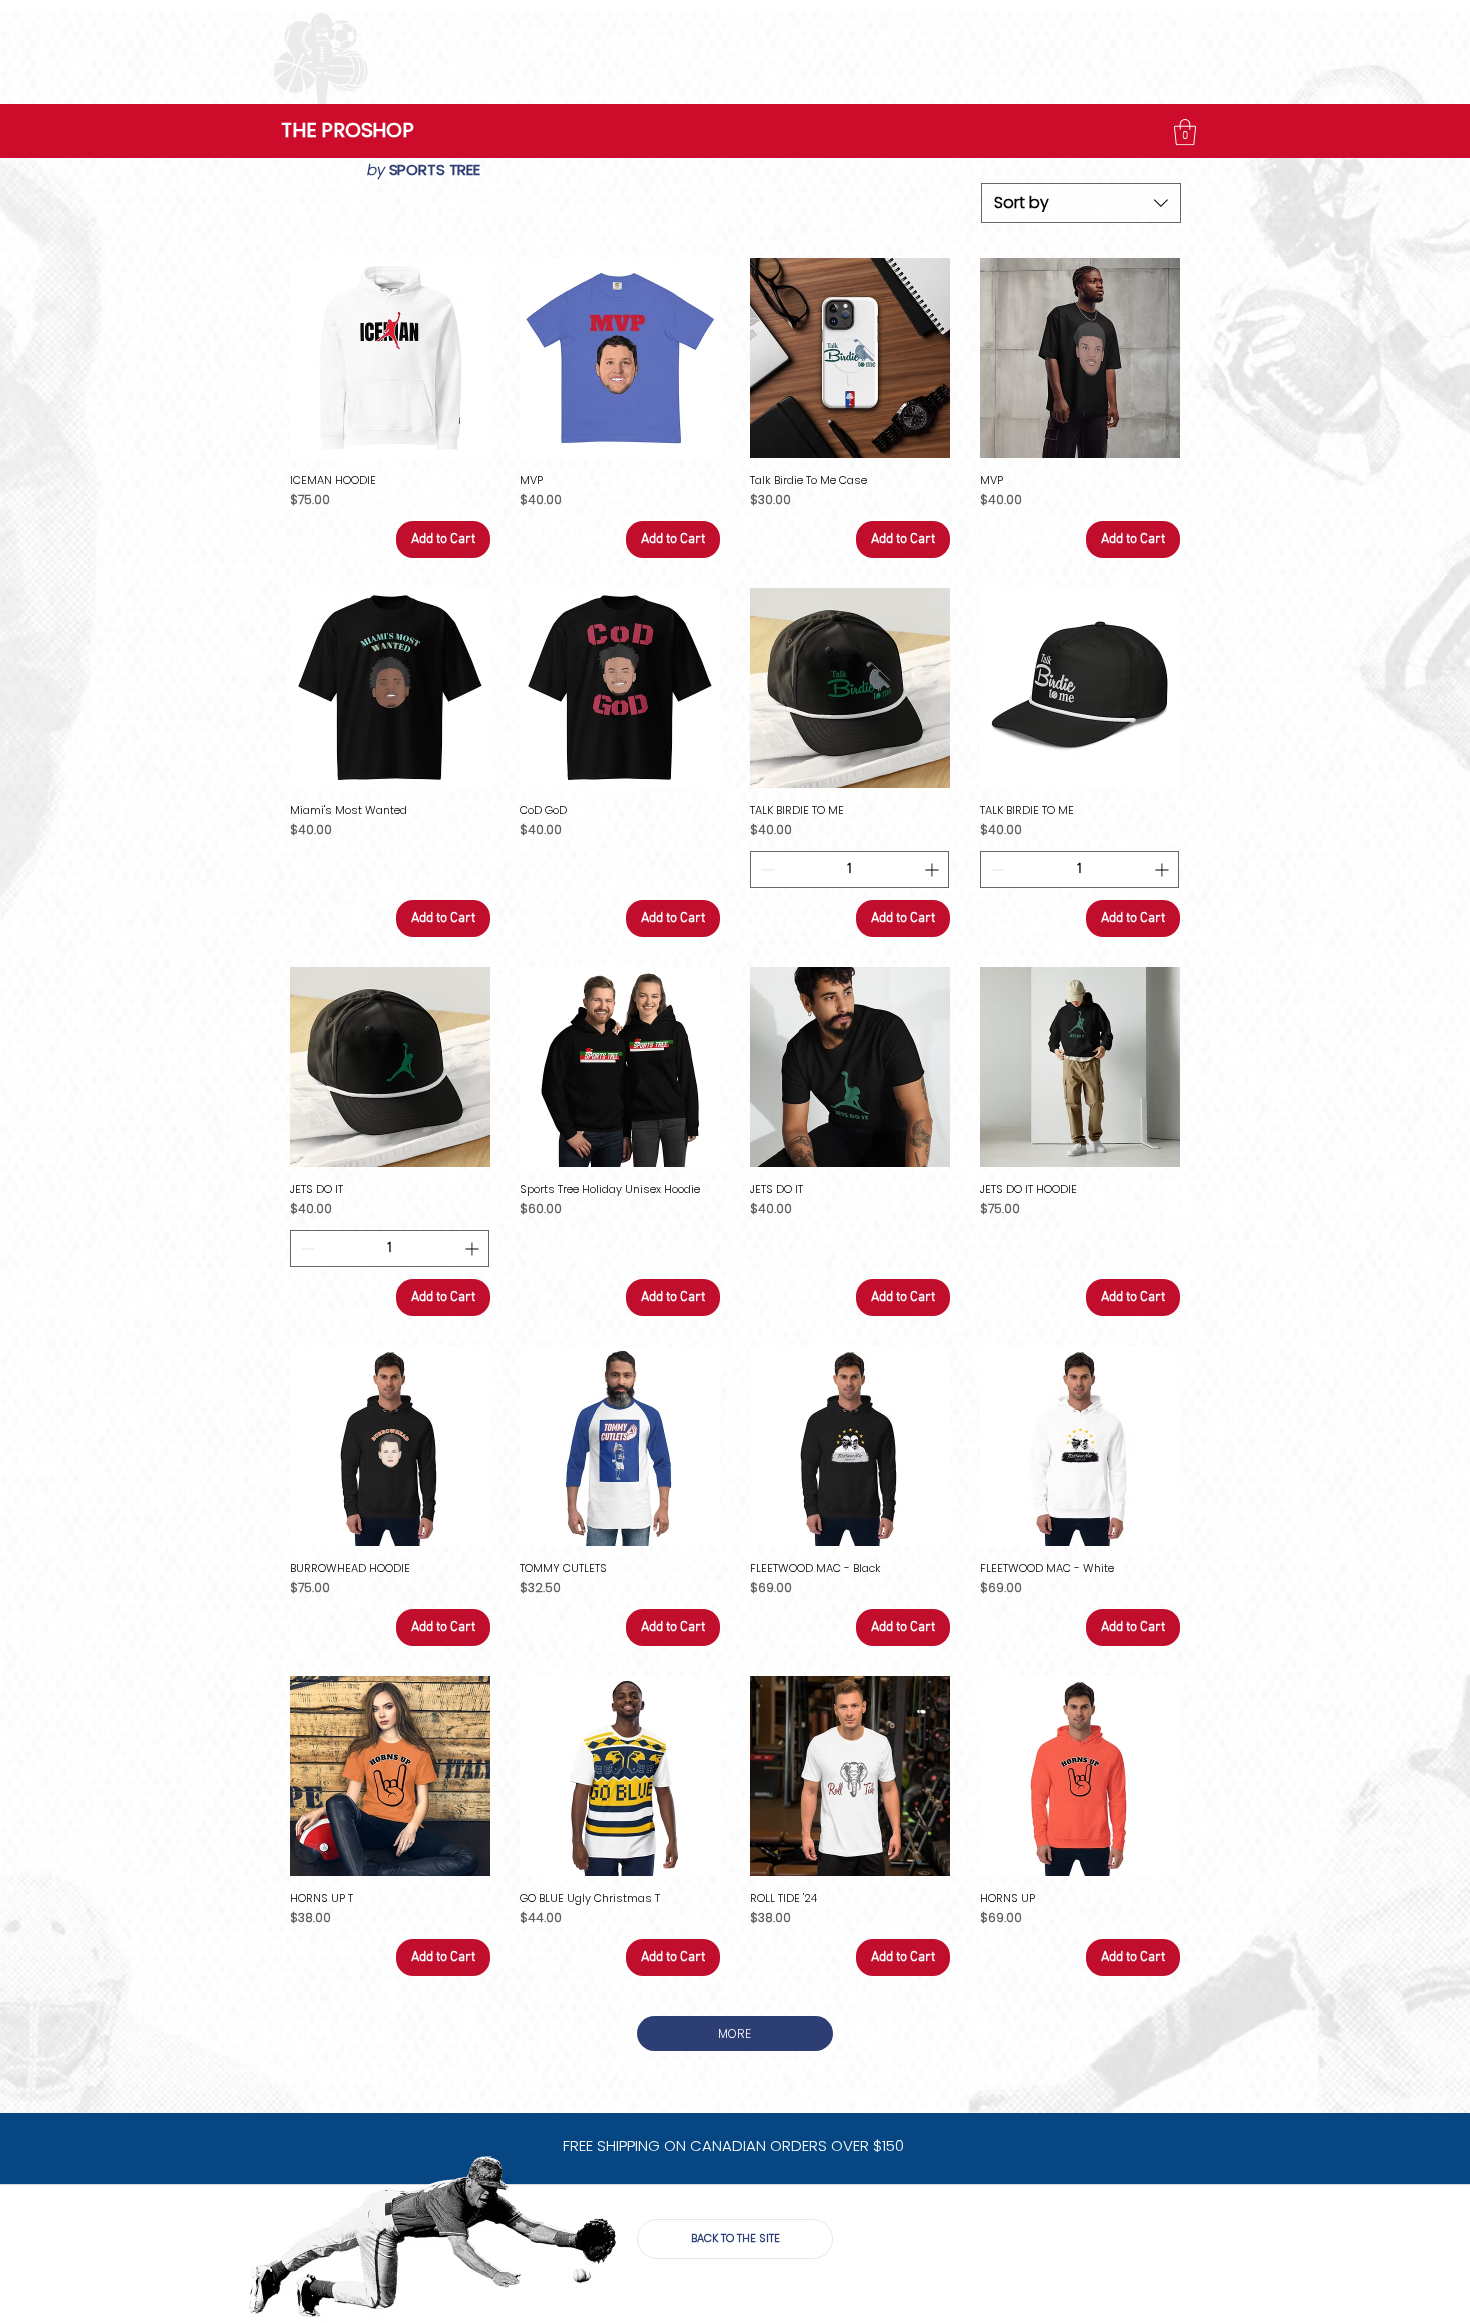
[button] (1185, 132)
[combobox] (1081, 203)
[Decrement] (765, 869)
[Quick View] (390, 358)
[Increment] (933, 869)
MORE (734, 2033)
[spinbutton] (849, 869)
